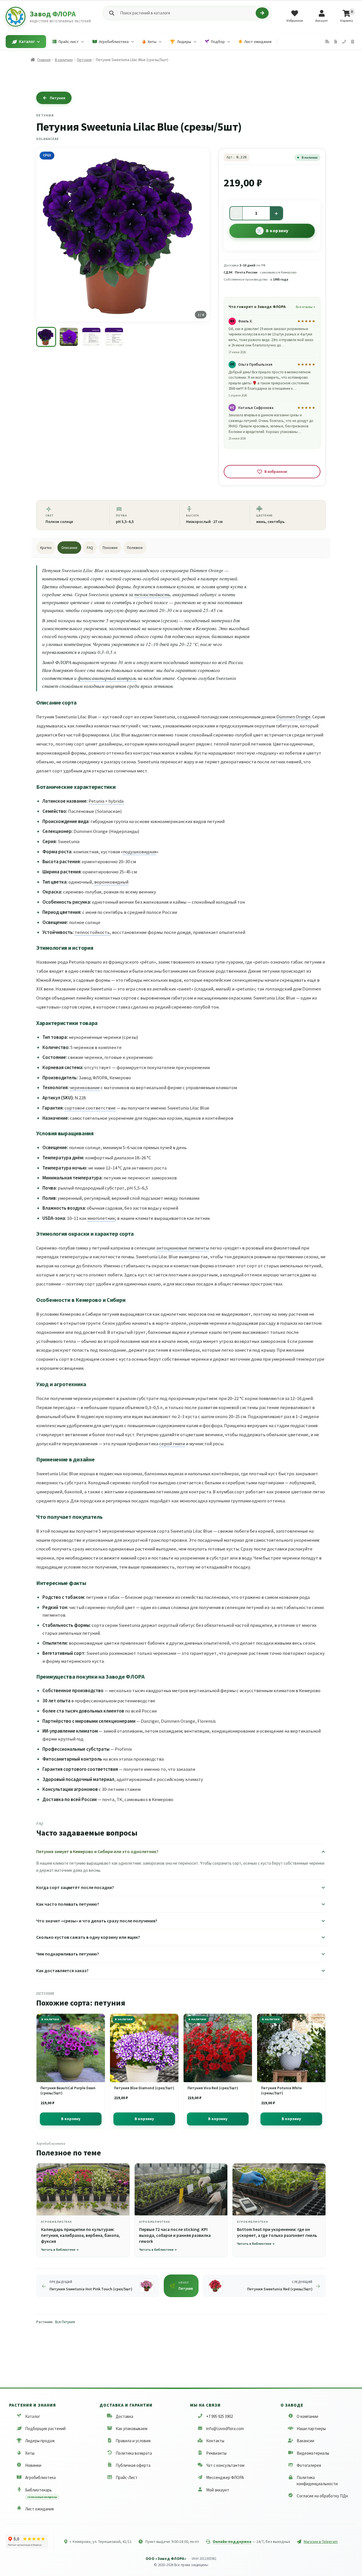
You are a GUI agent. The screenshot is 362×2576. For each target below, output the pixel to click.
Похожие (110, 548)
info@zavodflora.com (225, 2429)
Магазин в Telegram (321, 2541)
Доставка (124, 2416)
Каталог (33, 2416)
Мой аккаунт (218, 2490)
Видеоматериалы (313, 2453)
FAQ (90, 548)
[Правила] (336, 42)
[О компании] (353, 42)
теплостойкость (152, 594)
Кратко (46, 548)
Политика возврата (134, 2453)
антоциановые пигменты (183, 1248)
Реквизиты (216, 2453)
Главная (44, 60)
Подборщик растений (45, 2429)
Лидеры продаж (40, 2441)
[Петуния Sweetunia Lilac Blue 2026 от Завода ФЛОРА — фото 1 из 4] (46, 337)
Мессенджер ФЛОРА (225, 2477)
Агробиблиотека (40, 2477)
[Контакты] (344, 42)
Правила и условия (133, 2441)
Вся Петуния (65, 2322)
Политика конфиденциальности (317, 2480)
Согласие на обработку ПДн (322, 2496)
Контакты (215, 2441)
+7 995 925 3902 (219, 2416)
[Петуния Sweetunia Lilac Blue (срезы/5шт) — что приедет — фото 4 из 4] (114, 337)
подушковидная (140, 852)
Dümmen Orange (293, 717)
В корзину (277, 231)
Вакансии (305, 2441)
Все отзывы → (305, 307)
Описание (69, 548)
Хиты (30, 2453)
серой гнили (172, 1444)
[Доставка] (327, 42)
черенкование (85, 1087)
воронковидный (111, 882)
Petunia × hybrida (106, 801)
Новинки (33, 2465)
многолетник (101, 1218)
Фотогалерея (309, 2465)
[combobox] (187, 13)
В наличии (64, 60)
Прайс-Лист (127, 2477)
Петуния (84, 60)
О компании (307, 2416)
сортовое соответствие (90, 1108)
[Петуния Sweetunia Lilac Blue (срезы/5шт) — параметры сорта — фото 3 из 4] (91, 337)
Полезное (135, 548)
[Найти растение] (262, 13)
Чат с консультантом (225, 2465)
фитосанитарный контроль (107, 678)
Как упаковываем (132, 2429)
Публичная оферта (133, 2465)
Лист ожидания (39, 2509)
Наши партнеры (311, 2429)
